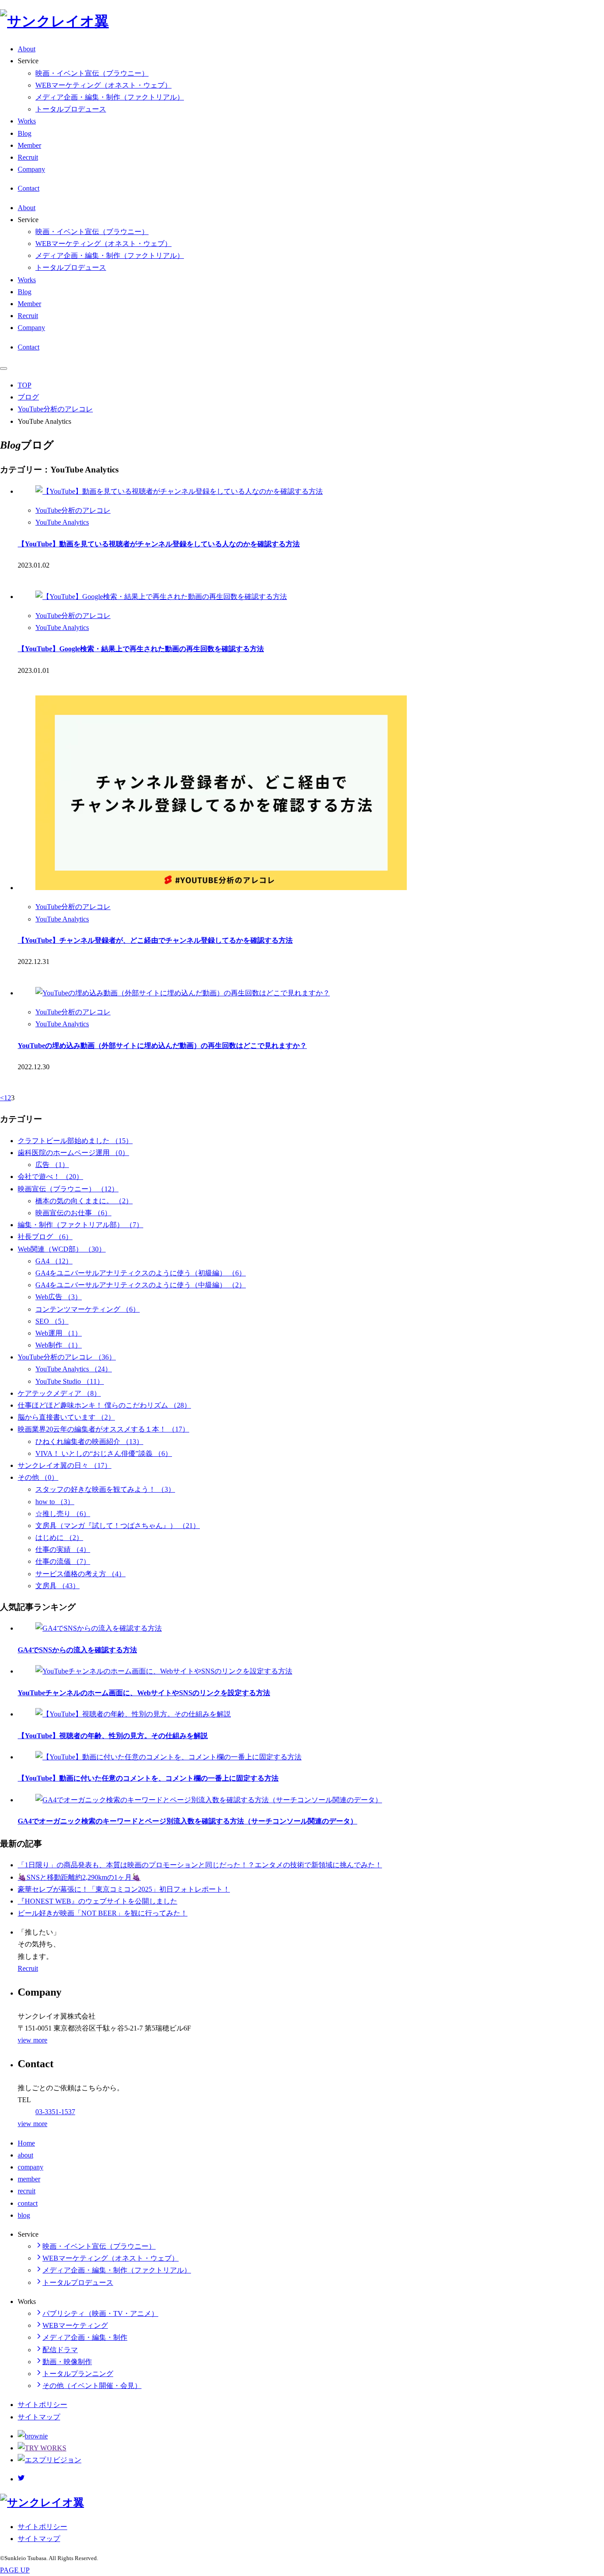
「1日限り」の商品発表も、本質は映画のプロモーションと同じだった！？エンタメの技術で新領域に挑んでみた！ (200, 1865)
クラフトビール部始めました (75, 1141)
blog (24, 2215)
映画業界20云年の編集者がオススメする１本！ (103, 1429)
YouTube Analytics (62, 522)
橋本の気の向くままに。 (84, 1201)
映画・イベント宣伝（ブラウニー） (92, 73)
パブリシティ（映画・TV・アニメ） (100, 2313)
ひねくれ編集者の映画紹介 (89, 1442)
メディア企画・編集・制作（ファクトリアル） (110, 97)
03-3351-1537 (55, 2112)
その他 (38, 1477)
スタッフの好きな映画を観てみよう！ (105, 1489)
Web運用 (59, 1333)
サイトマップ (39, 2417)
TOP (25, 385)
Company (31, 169)
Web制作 (59, 1345)
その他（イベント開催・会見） (92, 2386)
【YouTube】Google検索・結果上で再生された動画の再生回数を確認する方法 (141, 649)
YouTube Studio (70, 1381)
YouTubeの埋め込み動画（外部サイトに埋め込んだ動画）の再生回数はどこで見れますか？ (162, 1046)
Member (29, 145)
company (31, 2167)
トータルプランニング (78, 2374)
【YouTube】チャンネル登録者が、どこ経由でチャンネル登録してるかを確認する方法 (155, 940)
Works (27, 121)
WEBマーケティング (75, 2325)
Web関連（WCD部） (62, 1249)
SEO (52, 1321)
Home (26, 2143)
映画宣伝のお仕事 (73, 1213)
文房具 (57, 1586)
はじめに (59, 1538)
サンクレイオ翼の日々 (65, 1465)
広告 (52, 1165)
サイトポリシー (42, 2405)
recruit (27, 2191)
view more (32, 2040)
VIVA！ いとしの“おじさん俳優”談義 (104, 1453)
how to (55, 1502)
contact (28, 2203)
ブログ (28, 397)
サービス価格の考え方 (80, 1574)
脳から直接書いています (66, 1417)
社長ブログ (45, 1237)
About (27, 49)
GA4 (54, 1261)
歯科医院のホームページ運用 (73, 1153)
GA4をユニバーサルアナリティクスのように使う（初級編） (141, 1273)
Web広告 (59, 1297)
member (29, 2179)
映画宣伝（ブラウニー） (68, 1189)
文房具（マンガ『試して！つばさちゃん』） (118, 1526)
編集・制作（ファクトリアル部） (80, 1225)
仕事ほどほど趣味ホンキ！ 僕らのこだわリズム (104, 1405)
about (25, 2155)
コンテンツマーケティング (88, 1309)
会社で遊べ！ (50, 1177)
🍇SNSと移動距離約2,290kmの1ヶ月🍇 (79, 1877)
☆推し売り (63, 1514)
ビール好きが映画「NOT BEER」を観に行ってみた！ (103, 1913)
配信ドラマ (60, 2350)
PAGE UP (15, 2570)
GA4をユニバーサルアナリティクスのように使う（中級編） (141, 1285)
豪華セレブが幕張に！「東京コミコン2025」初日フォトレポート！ (124, 1889)
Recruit (28, 157)
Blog (25, 133)
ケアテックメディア (59, 1393)
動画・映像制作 (67, 2362)
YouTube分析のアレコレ (55, 409)
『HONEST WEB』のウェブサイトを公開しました (97, 1901)
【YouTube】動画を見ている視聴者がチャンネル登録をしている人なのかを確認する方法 (159, 544)
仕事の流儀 (63, 1561)
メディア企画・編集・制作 (85, 2337)
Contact (29, 188)
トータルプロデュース (71, 109)
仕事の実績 (63, 1549)
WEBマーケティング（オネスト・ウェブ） (103, 85)
